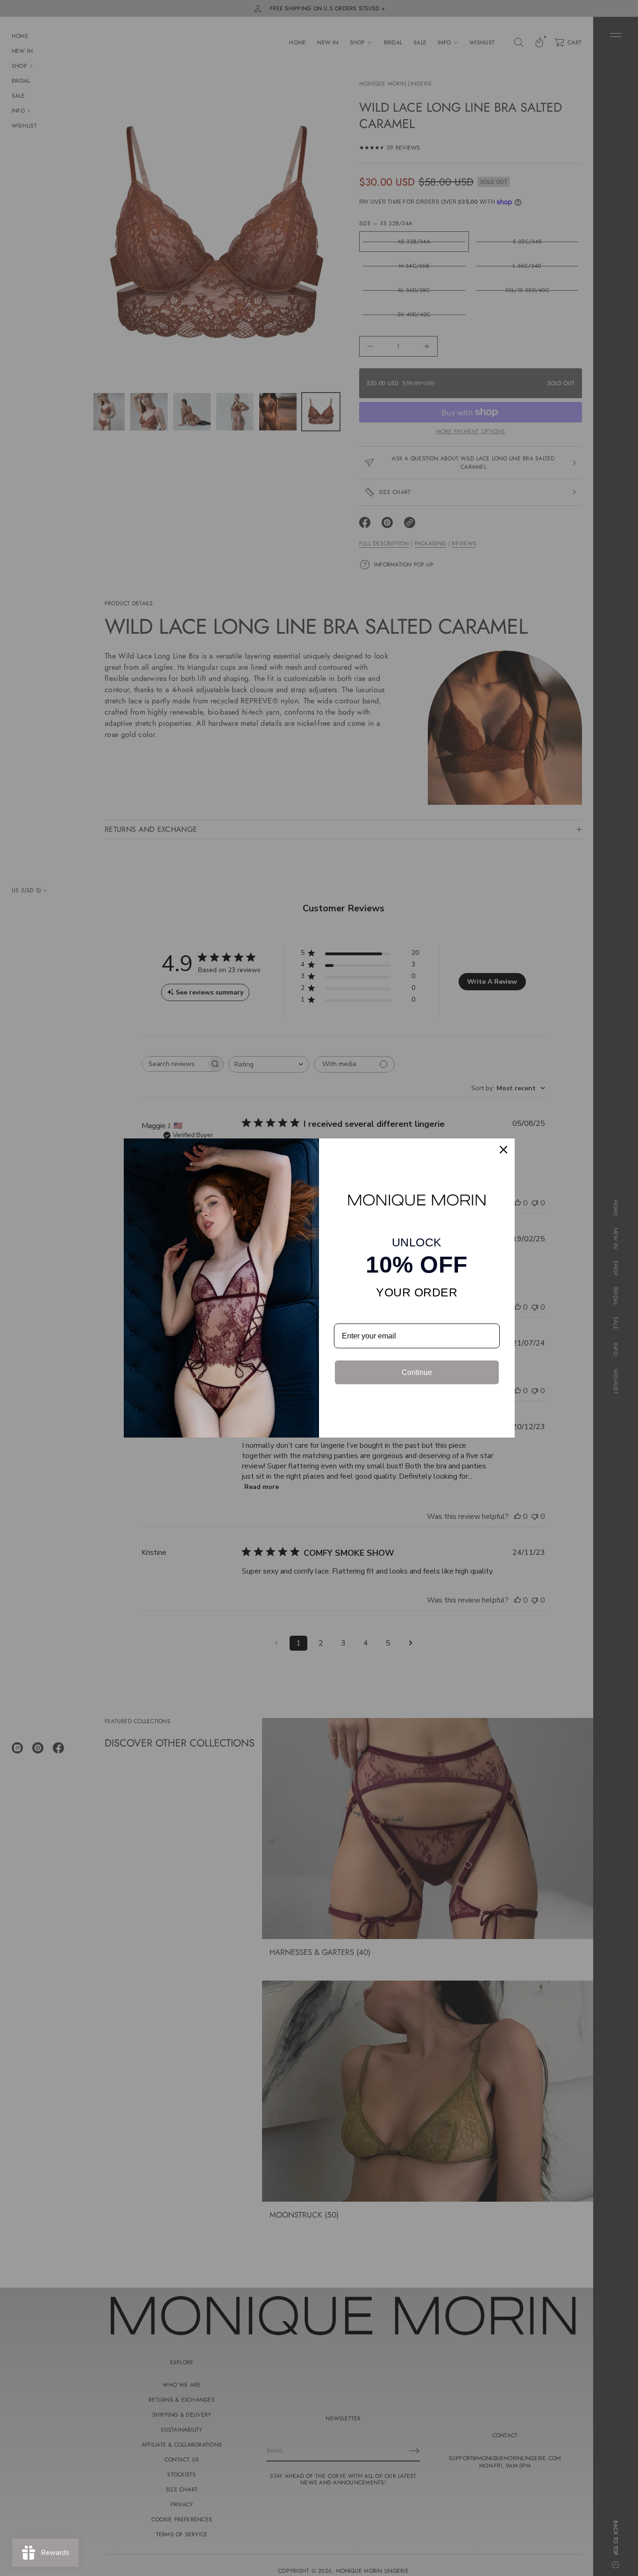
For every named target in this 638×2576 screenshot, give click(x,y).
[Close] (503, 1150)
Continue (417, 1372)
